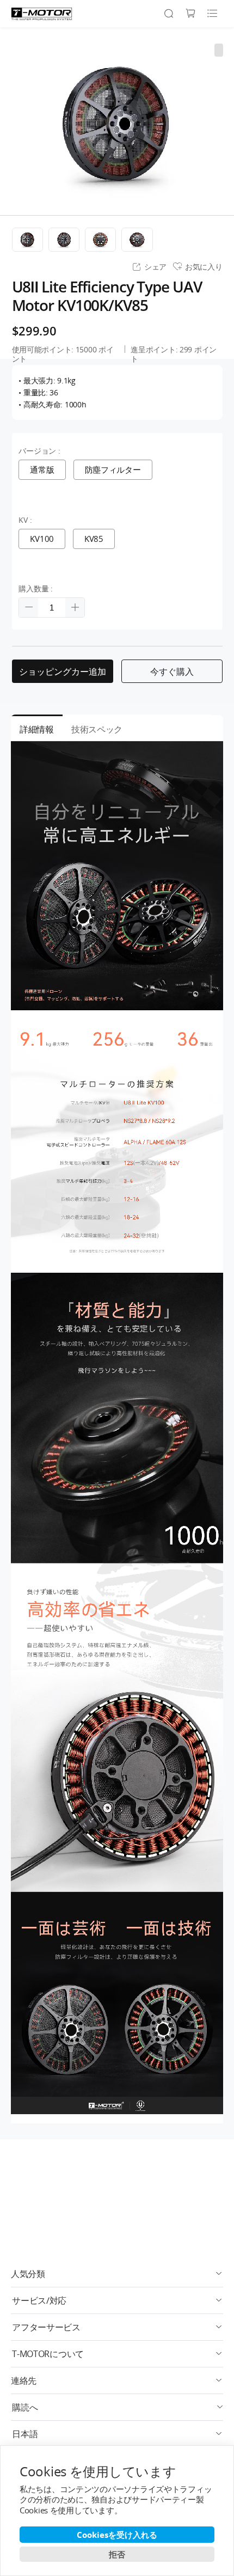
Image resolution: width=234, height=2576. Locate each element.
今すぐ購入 (172, 672)
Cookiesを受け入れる (117, 2535)
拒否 (117, 2554)
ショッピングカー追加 (63, 672)
